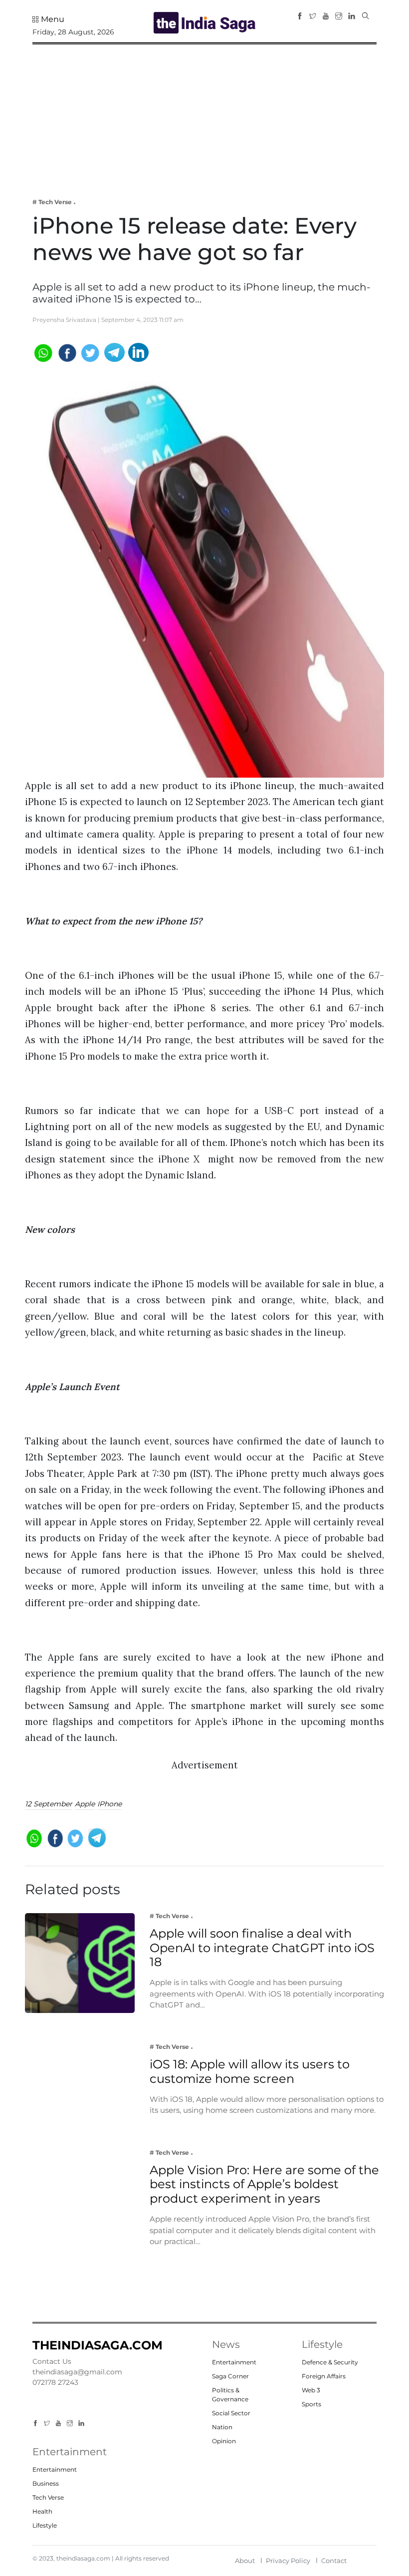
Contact (334, 2561)
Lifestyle (45, 2525)
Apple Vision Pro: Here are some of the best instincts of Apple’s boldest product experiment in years (264, 2184)
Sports (311, 2404)
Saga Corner (230, 2376)
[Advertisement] (204, 114)
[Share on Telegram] (114, 352)
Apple (85, 1804)
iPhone (109, 1804)
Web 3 (311, 2390)
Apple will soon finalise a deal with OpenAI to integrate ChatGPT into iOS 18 (262, 1948)
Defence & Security (330, 2362)
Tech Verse (48, 2497)
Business (46, 2483)
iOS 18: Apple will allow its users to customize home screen (250, 2071)
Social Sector (231, 2413)
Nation (222, 2427)
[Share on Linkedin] (138, 352)
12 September (49, 1804)
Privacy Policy (288, 2561)
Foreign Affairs (324, 2376)
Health (42, 2511)
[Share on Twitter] (91, 352)
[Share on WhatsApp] (43, 352)
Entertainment (234, 2362)
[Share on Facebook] (67, 352)
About (245, 2561)
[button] (48, 19)
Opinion (224, 2441)
